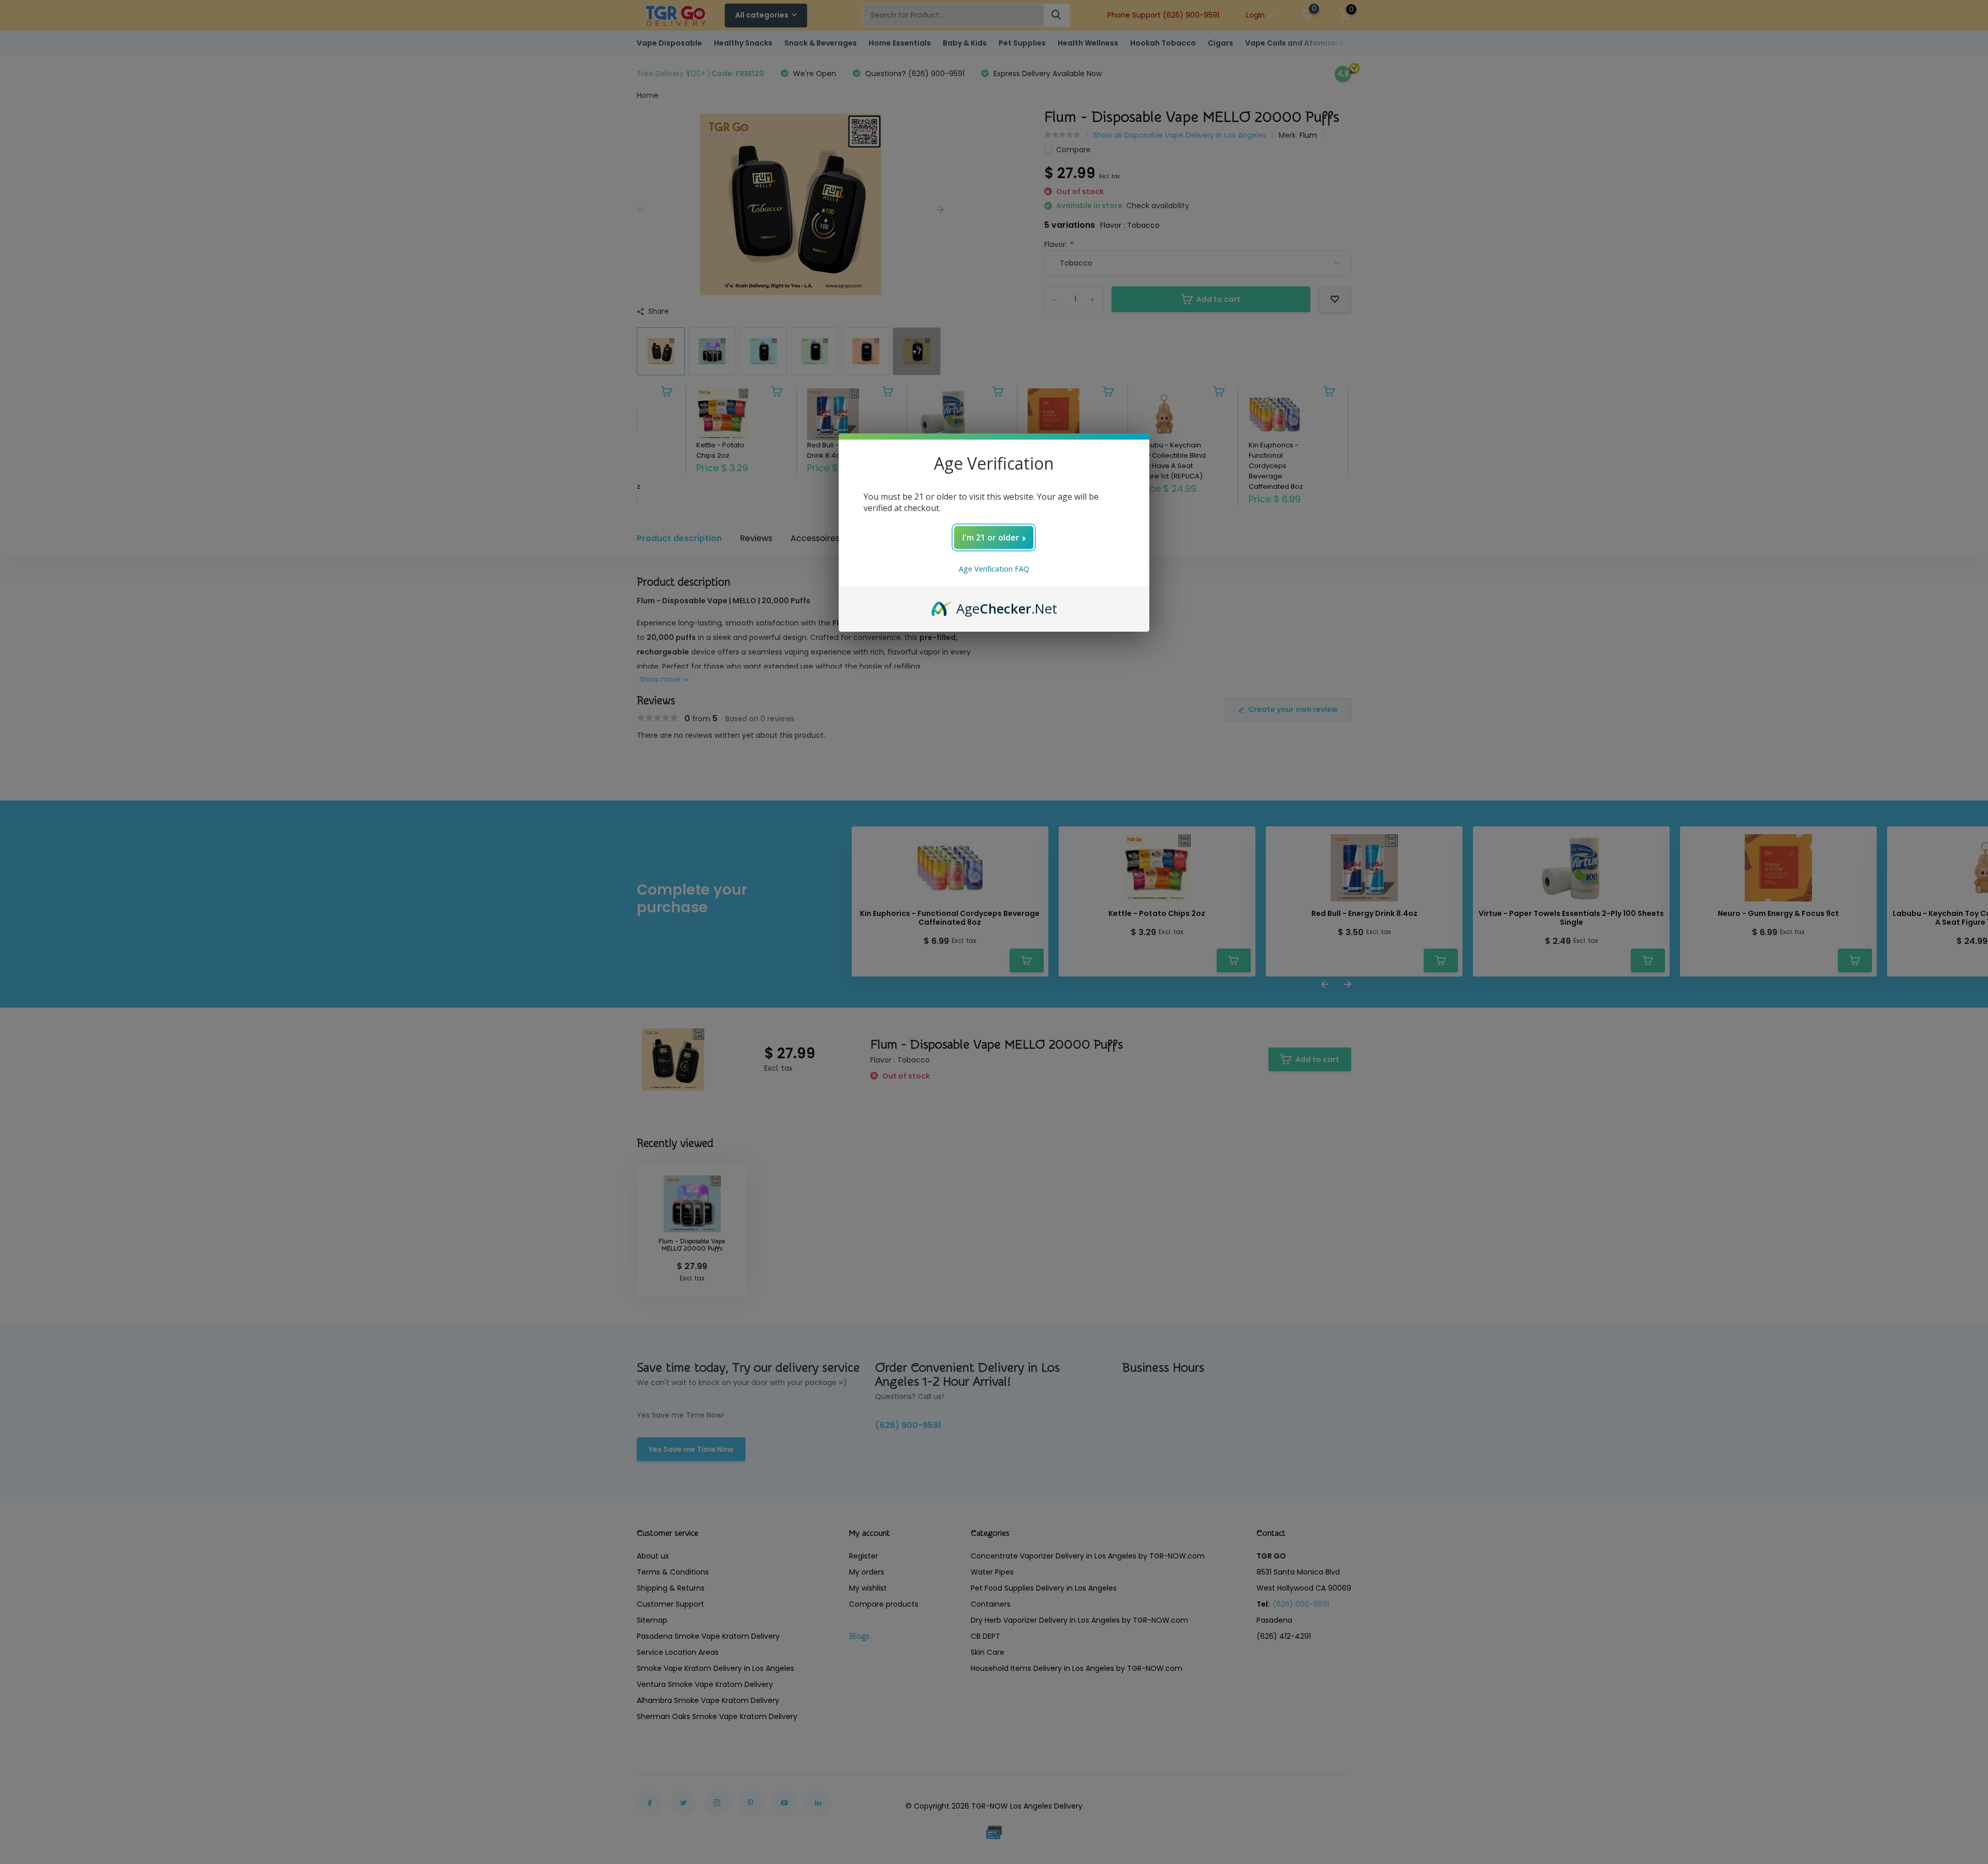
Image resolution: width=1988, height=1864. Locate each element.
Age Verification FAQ (994, 569)
